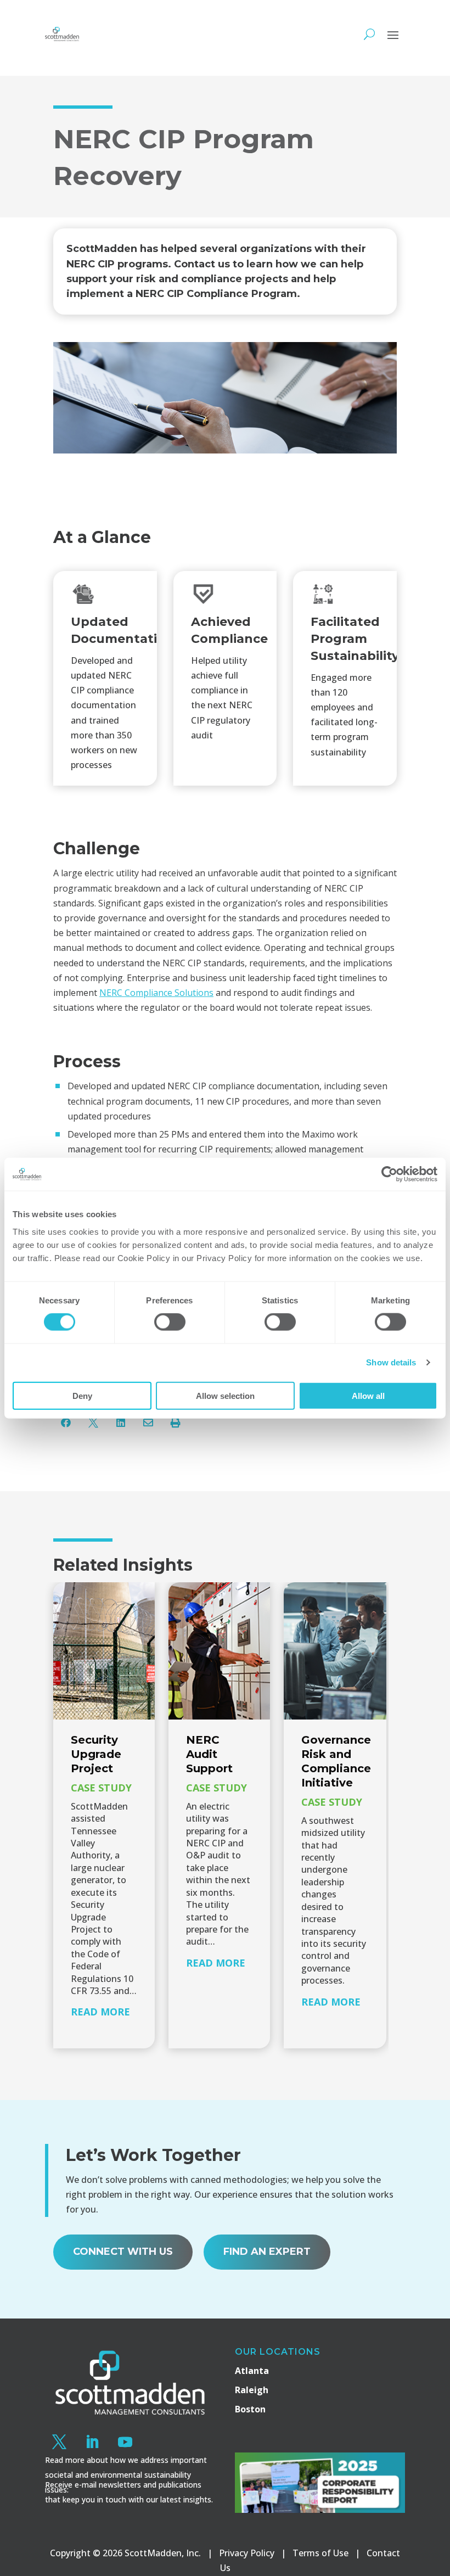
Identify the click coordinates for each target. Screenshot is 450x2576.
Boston (250, 2409)
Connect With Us (123, 2252)
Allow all (368, 1395)
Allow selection (225, 1395)
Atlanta (252, 2371)
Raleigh (252, 2390)
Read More (100, 2012)
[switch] (170, 1322)
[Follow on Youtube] (125, 2442)
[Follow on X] (59, 2442)
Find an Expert (267, 2252)
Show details (391, 1362)
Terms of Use (320, 2553)
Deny (82, 1395)
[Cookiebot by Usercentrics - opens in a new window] (389, 1174)
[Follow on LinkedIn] (92, 2442)
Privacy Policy (247, 2553)
